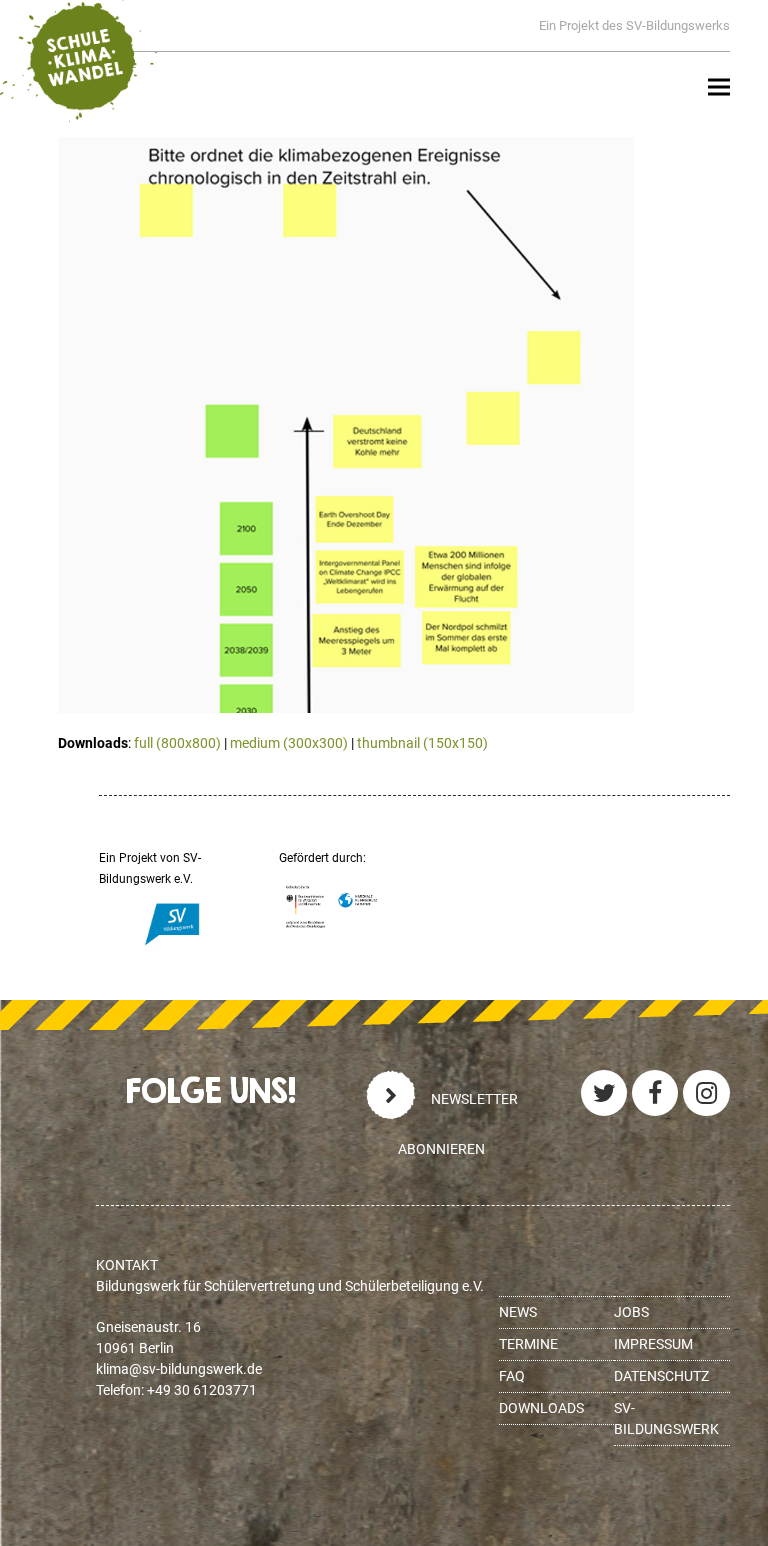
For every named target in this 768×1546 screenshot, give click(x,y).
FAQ (512, 1376)
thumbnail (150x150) (422, 743)
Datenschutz (661, 1376)
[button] (719, 87)
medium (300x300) (289, 743)
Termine (528, 1344)
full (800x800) (177, 743)
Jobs (631, 1312)
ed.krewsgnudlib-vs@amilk (179, 1369)
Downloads (541, 1408)
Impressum (653, 1344)
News (518, 1312)
